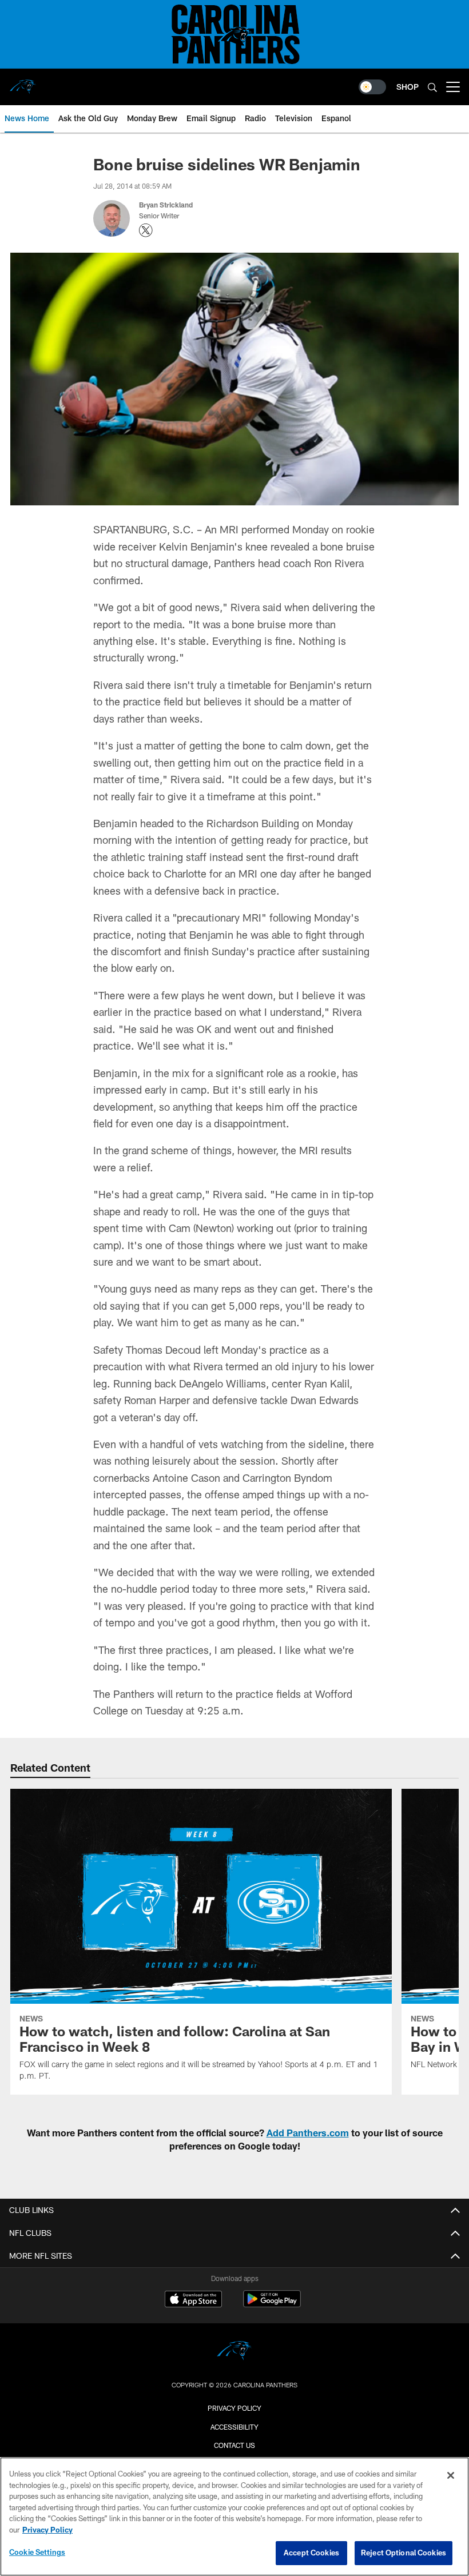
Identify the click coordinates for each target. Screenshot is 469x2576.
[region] (234, 2517)
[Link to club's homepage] (23, 82)
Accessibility (234, 2427)
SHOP (408, 87)
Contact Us (234, 2445)
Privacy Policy (234, 2408)
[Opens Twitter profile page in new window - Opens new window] (146, 230)
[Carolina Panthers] (234, 2352)
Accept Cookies (311, 2553)
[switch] (372, 87)
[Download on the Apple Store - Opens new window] (193, 2300)
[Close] (451, 2475)
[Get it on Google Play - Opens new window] (272, 2305)
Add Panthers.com (308, 2133)
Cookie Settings (37, 2552)
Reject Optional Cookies (404, 2553)
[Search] (432, 87)
